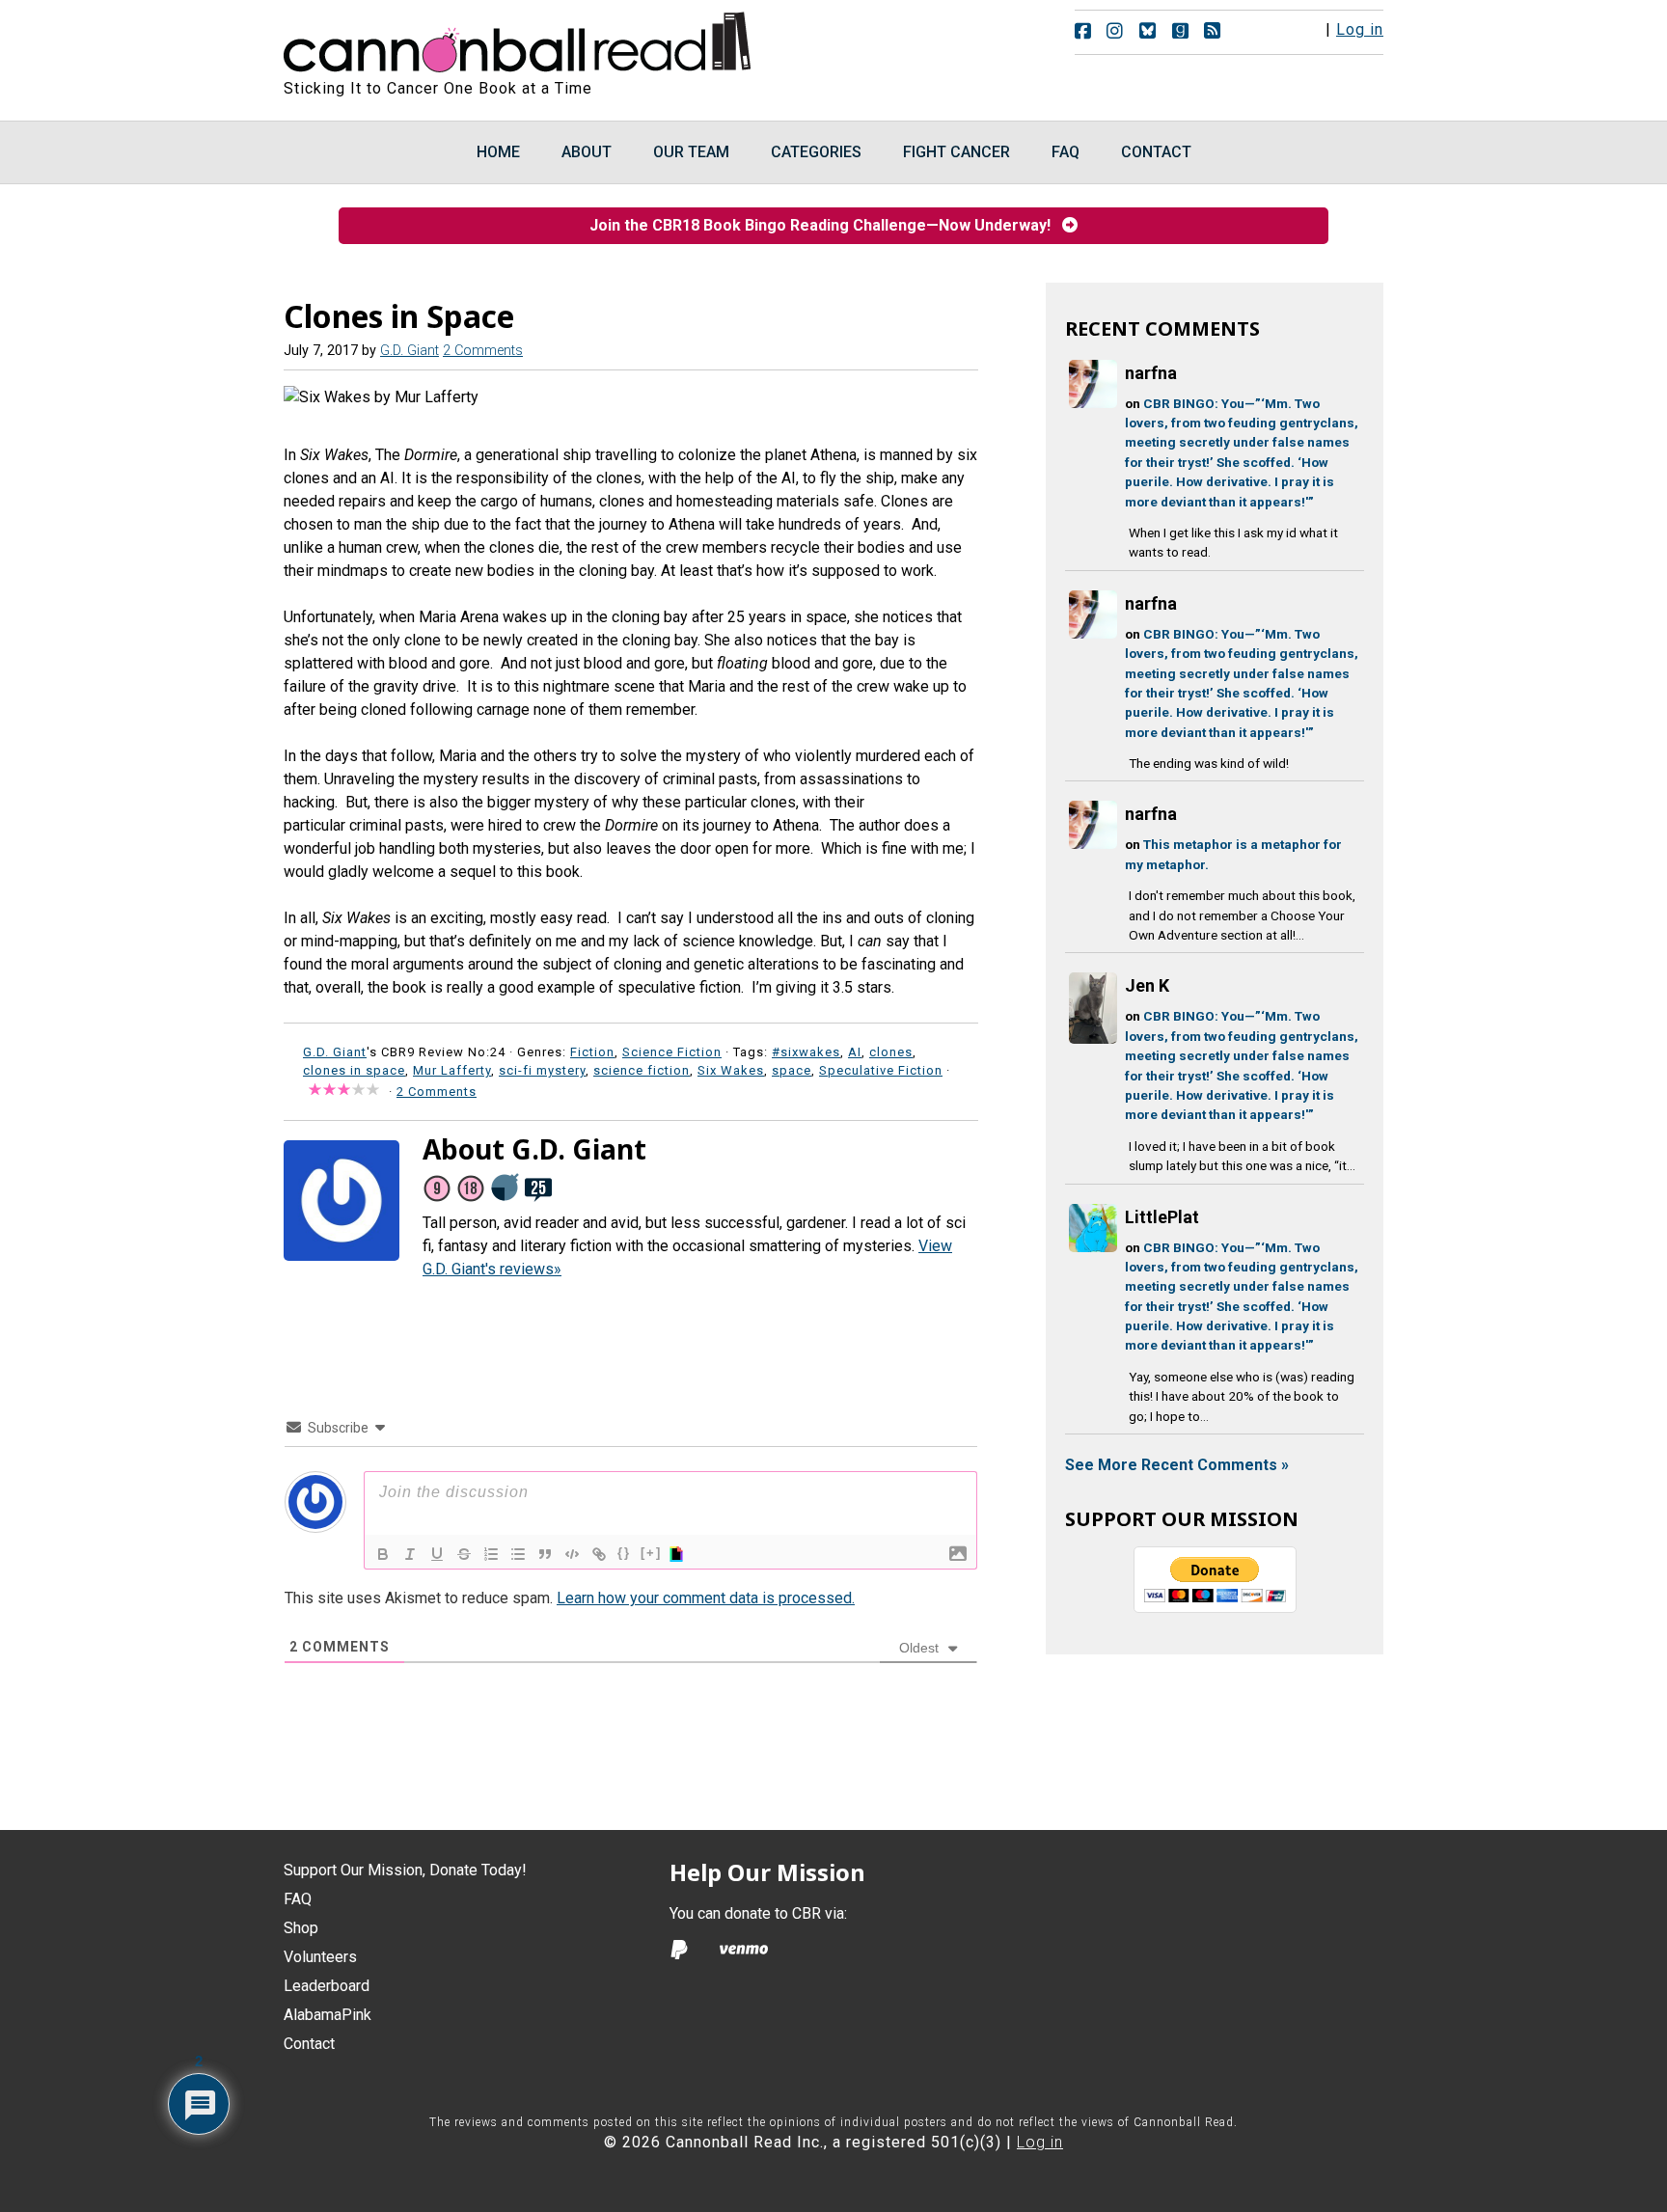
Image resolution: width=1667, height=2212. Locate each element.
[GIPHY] (679, 1554)
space (792, 1070)
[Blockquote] (545, 1554)
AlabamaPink (328, 2015)
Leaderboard (327, 1986)
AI (855, 1052)
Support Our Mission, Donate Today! (405, 1870)
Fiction (592, 1052)
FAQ (298, 1899)
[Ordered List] (491, 1554)
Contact (309, 2044)
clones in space (354, 1070)
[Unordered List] (518, 1554)
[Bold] (383, 1554)
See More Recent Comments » (1177, 1465)
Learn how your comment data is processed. (706, 1598)
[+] (651, 1553)
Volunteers (320, 1957)
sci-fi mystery (542, 1070)
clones (891, 1052)
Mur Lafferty (452, 1070)
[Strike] (464, 1554)
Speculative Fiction (881, 1070)
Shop (301, 1928)
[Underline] (437, 1554)
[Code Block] (572, 1554)
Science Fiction (672, 1052)
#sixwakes (806, 1052)
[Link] (599, 1554)
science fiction (642, 1070)
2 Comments (483, 351)
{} (624, 1553)
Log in (1360, 29)
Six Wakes (731, 1070)
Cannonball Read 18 (518, 39)
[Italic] (410, 1554)
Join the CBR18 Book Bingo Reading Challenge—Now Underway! (826, 225)
